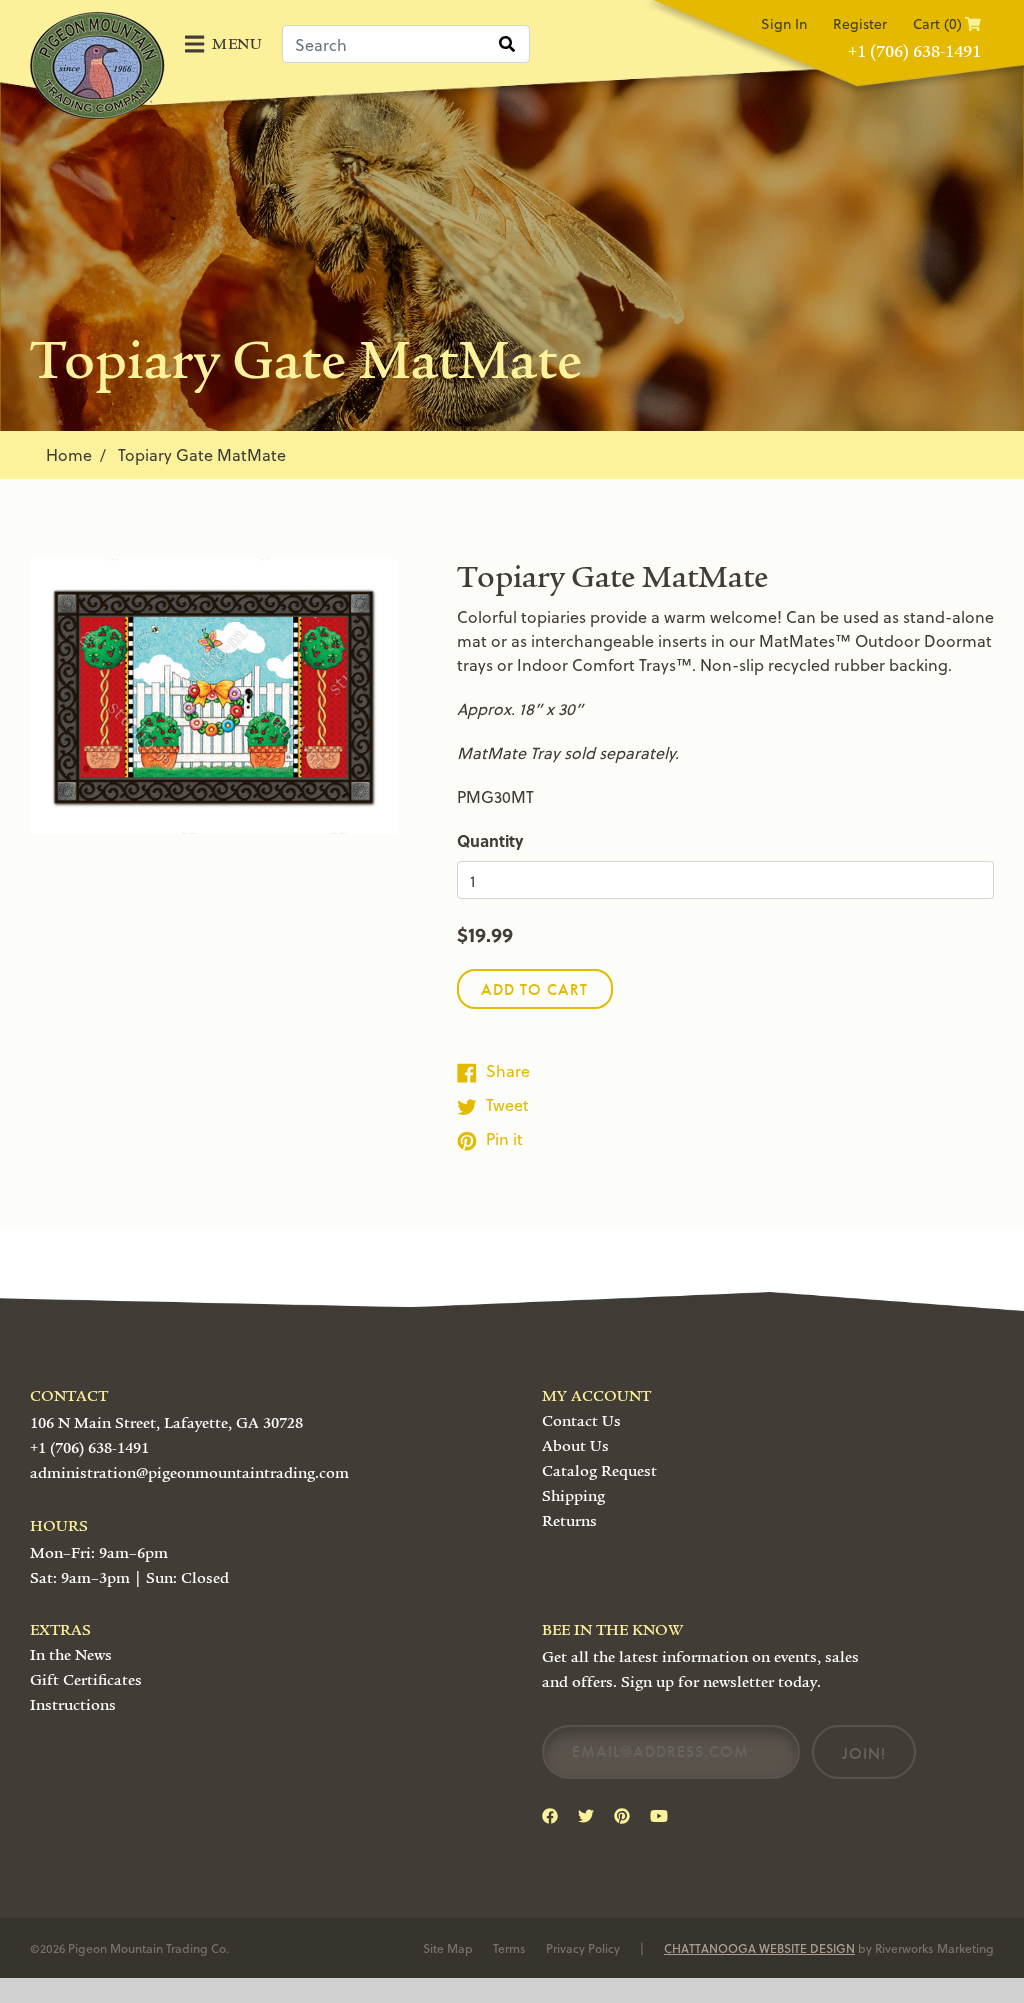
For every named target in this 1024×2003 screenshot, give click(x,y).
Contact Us (581, 1421)
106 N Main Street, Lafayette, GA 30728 (166, 1423)
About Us (575, 1446)
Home (69, 454)
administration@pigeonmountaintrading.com (189, 1473)
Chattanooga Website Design (759, 1948)
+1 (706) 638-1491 (914, 51)
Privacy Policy (583, 1948)
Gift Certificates (86, 1680)
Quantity (490, 840)
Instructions (73, 1705)
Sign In (784, 23)
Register (860, 23)
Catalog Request (599, 1471)
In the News (71, 1655)
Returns (569, 1521)
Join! (864, 1753)
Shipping (573, 1496)
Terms (509, 1948)
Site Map (448, 1948)
